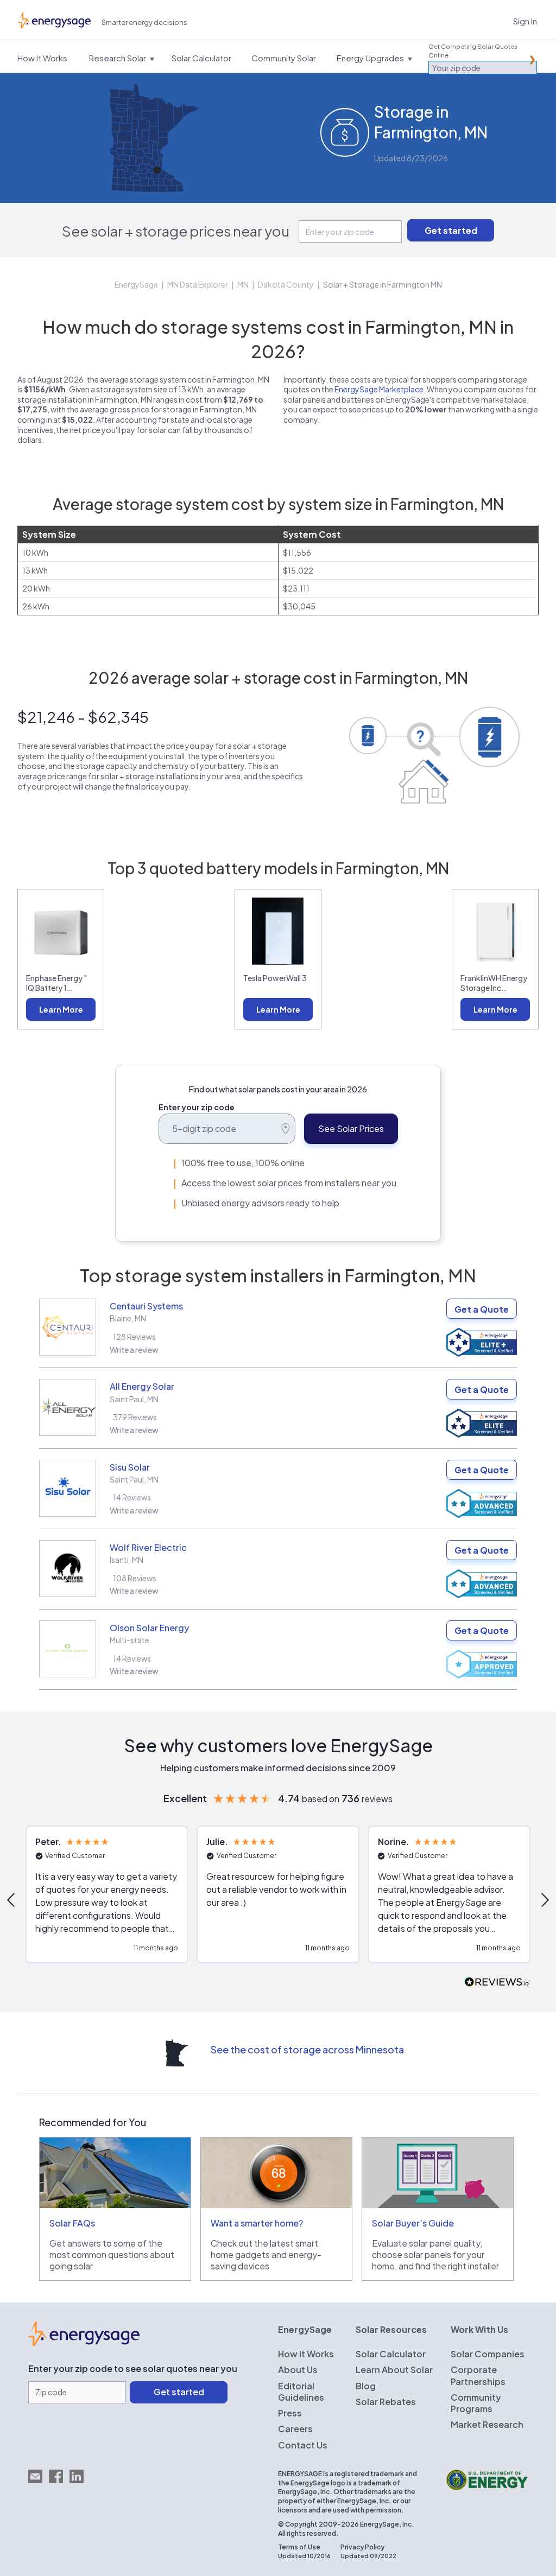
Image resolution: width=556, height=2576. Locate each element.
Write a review (134, 1350)
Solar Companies (488, 2354)
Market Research (487, 2424)
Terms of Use (299, 2547)
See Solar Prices (351, 1128)
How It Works (306, 2354)
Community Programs (476, 2403)
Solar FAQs (72, 2223)
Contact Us (303, 2445)
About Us (298, 2370)
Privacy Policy (362, 2547)
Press (290, 2413)
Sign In (525, 21)
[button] (107, 1894)
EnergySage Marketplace (379, 389)
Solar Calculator (391, 2354)
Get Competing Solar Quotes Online (473, 51)
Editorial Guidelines (301, 2391)
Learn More (61, 1009)
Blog (366, 2386)
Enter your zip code (197, 1107)
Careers (295, 2429)
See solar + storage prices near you (176, 231)
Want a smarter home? (257, 2223)
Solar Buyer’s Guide (413, 2223)
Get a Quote (482, 1309)
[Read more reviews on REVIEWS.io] (497, 1983)
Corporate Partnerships (478, 2375)
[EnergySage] (84, 2343)
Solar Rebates (386, 2402)
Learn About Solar (394, 2370)
